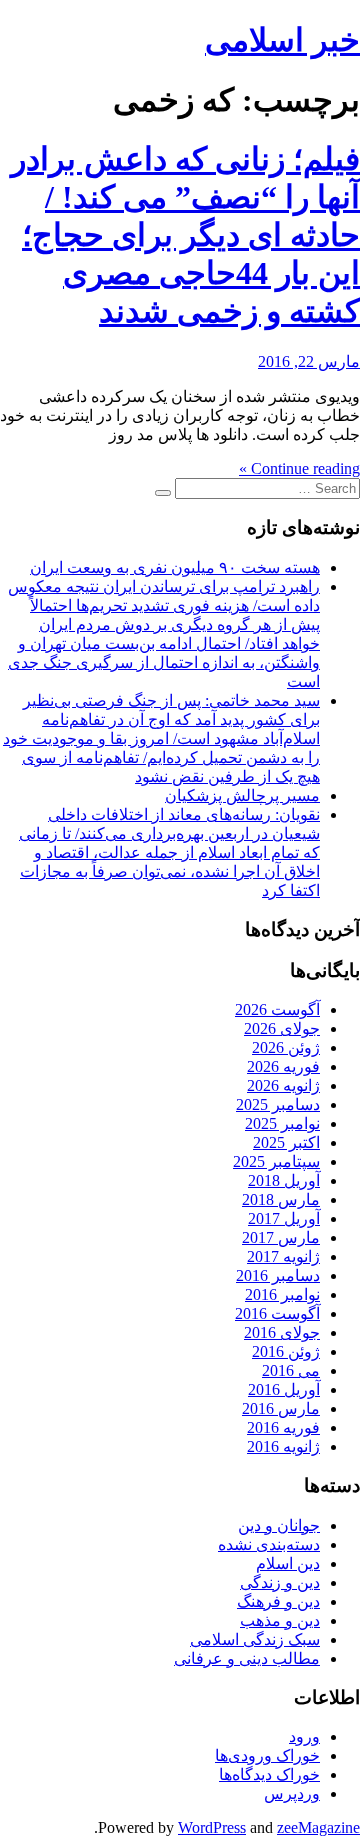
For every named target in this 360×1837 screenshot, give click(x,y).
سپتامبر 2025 (276, 1161)
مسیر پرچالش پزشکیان (242, 795)
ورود (304, 1736)
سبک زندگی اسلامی (255, 1639)
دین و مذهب (280, 1620)
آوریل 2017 (284, 1218)
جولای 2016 (282, 1332)
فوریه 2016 (283, 1427)
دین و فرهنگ (278, 1601)
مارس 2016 (281, 1408)
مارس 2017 (281, 1237)
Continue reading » (299, 468)
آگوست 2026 (277, 1009)
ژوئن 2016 (286, 1351)
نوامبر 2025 (282, 1123)
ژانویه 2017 (283, 1256)
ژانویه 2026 (283, 1085)
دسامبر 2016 (278, 1275)
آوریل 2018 (284, 1180)
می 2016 (291, 1370)
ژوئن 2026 (286, 1047)
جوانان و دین (279, 1525)
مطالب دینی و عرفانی (247, 1658)
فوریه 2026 (283, 1066)
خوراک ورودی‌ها (267, 1755)
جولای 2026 (282, 1028)
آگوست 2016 (277, 1313)
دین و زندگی (280, 1582)
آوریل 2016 (284, 1389)
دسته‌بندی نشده (269, 1544)
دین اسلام (288, 1563)
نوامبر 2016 (282, 1294)
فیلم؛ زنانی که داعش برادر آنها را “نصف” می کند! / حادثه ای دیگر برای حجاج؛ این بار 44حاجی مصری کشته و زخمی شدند (185, 235)
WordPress (212, 1827)
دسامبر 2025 (278, 1104)
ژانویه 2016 (283, 1446)
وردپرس (292, 1793)
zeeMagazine (318, 1827)
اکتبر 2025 (286, 1142)
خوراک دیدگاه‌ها (269, 1774)
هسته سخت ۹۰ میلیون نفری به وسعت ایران (175, 567)
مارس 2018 (281, 1199)
